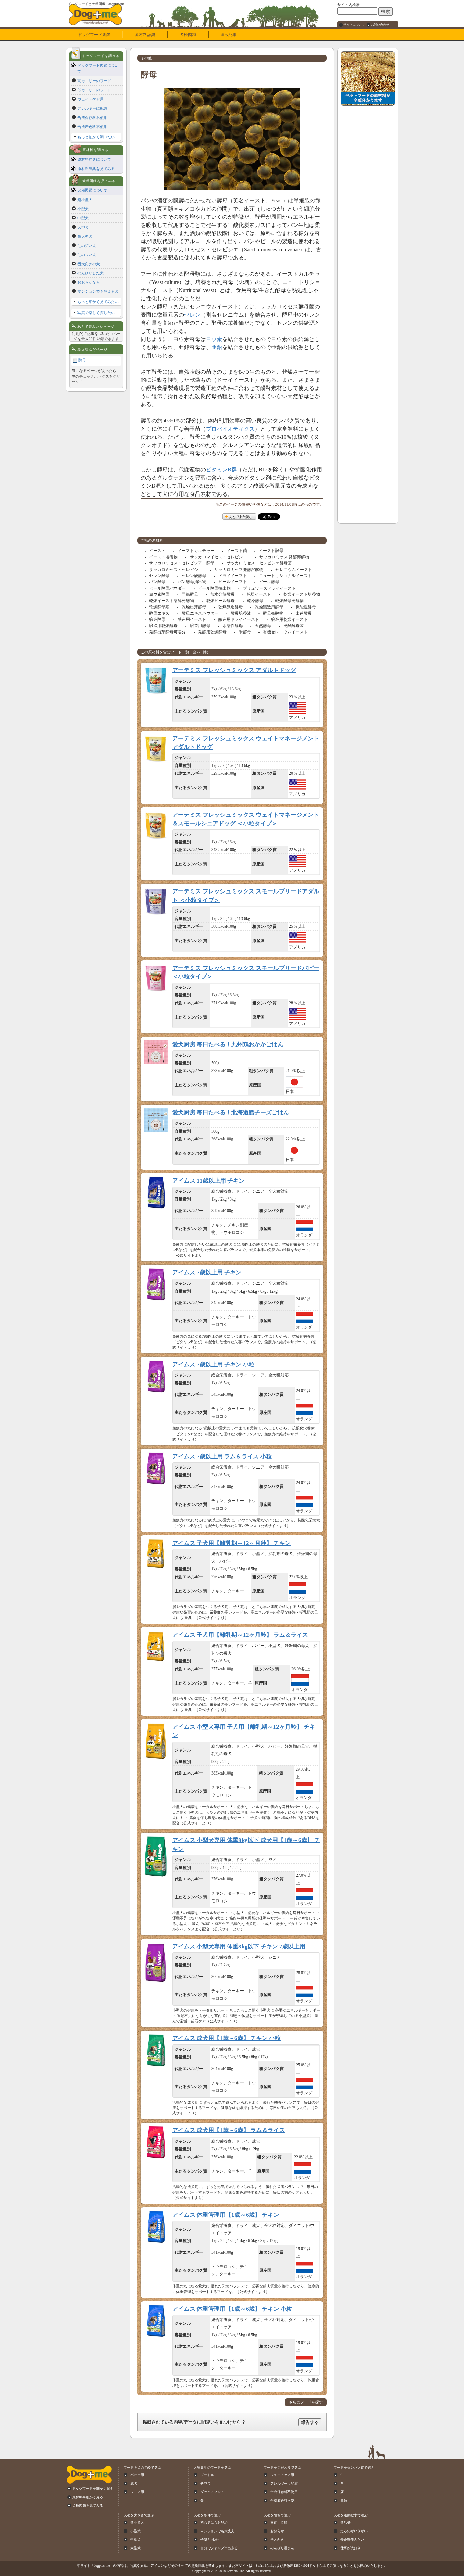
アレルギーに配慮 (92, 108)
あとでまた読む (240, 517)
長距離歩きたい (352, 2539)
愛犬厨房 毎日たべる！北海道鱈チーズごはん (231, 1112)
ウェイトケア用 (91, 99)
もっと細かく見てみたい (98, 302)
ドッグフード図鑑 (94, 35)
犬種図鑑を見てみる (88, 2506)
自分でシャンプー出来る (219, 2548)
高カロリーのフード (94, 81)
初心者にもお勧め (214, 2523)
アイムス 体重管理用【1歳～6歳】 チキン (226, 2215)
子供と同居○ (210, 2539)
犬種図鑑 (188, 35)
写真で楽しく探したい (96, 313)
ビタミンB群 (221, 470)
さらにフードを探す (306, 2402)
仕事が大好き (351, 2548)
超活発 (345, 2523)
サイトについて (354, 25)
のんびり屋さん (282, 2548)
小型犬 (83, 209)
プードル (207, 2475)
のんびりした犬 (91, 273)
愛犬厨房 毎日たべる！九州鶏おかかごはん (228, 1044)
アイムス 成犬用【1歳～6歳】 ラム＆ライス (229, 2130)
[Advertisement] (368, 211)
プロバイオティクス (230, 429)
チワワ (206, 2483)
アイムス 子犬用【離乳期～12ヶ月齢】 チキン (231, 1543)
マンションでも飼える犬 (98, 291)
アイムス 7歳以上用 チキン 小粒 (213, 1364)
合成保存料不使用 (92, 118)
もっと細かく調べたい (96, 137)
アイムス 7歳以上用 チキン (207, 1272)
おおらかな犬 (89, 282)
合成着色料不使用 (92, 127)
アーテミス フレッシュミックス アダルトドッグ (234, 670)
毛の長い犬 (87, 255)
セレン (192, 315)
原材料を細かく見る (88, 2497)
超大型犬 (85, 236)
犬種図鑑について (92, 190)
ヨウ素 (214, 339)
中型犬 (83, 218)
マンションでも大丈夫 (217, 2531)
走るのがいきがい (354, 2531)
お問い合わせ (380, 25)
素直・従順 (279, 2523)
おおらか (277, 2531)
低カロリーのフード (94, 90)
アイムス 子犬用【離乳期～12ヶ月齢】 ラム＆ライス (240, 1635)
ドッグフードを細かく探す (93, 2489)
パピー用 (137, 2475)
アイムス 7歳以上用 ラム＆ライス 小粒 (222, 1456)
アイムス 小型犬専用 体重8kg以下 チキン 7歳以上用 (239, 1947)
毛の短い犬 (87, 246)
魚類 (344, 2500)
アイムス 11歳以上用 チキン (208, 1181)
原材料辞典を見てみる (96, 169)
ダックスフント (212, 2492)
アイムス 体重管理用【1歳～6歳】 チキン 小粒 (232, 2309)
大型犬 (83, 227)
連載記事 (229, 35)
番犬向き (277, 2539)
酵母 (82, 360)
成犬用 (136, 2483)
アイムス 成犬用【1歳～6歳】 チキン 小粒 (226, 2038)
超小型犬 (85, 200)
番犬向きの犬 (89, 264)
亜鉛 (217, 347)
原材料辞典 (145, 35)
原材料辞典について (94, 159)
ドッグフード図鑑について (98, 68)
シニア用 (137, 2492)
